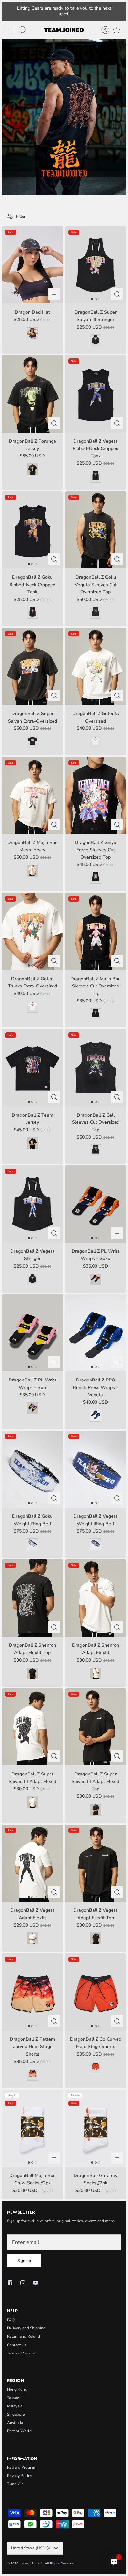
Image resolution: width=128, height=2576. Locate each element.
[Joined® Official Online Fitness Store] (64, 30)
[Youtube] (36, 2283)
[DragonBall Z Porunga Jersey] (32, 394)
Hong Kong (17, 2389)
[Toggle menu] (11, 30)
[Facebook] (10, 2283)
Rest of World (19, 2431)
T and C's (15, 2484)
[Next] (118, 11)
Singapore (16, 2414)
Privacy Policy (19, 2476)
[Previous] (10, 11)
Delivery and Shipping (26, 2328)
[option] (64, 117)
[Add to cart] (54, 294)
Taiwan (13, 2398)
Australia (15, 2423)
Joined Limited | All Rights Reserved (47, 2563)
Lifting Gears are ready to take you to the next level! (64, 11)
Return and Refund (23, 2336)
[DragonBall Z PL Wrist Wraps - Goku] (96, 1204)
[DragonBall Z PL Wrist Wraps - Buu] (32, 1333)
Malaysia (15, 2406)
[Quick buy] (117, 294)
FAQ (11, 2320)
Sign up (24, 2261)
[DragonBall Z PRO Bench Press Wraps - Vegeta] (96, 1333)
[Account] (102, 30)
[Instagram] (23, 2283)
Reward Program (22, 2467)
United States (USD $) (31, 2548)
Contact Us (17, 2345)
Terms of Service (21, 2353)
